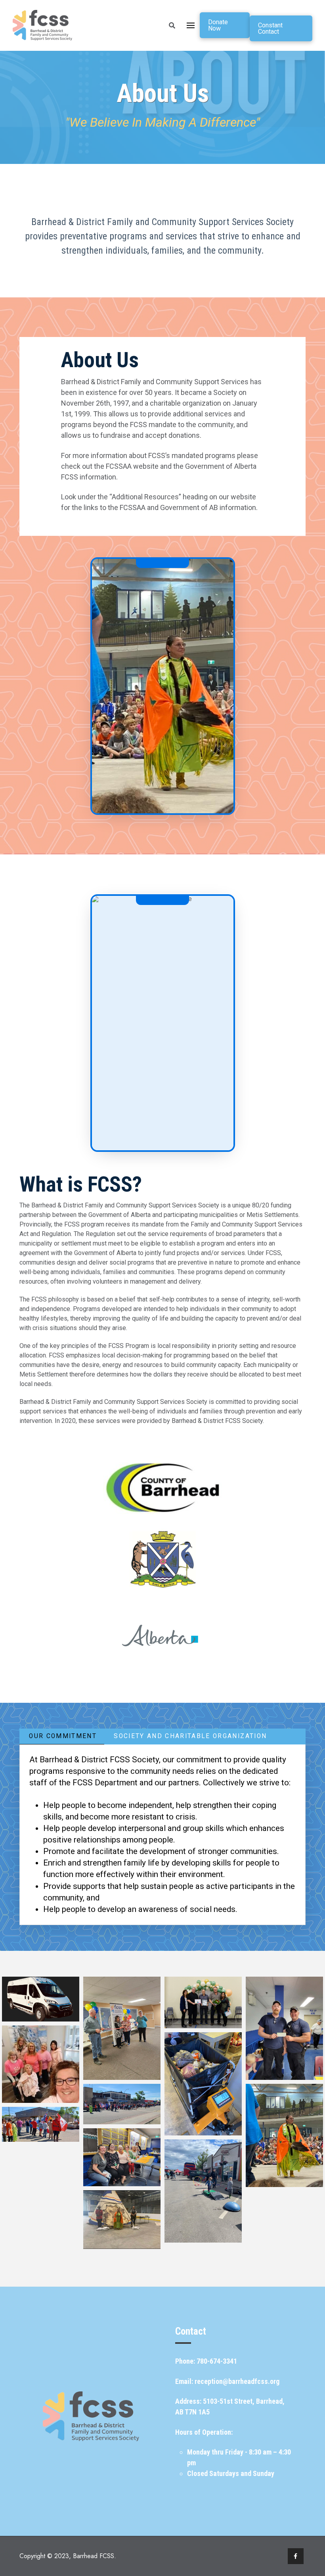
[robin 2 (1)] (284, 2135)
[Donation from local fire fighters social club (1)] (284, 2028)
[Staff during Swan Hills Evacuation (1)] (122, 2157)
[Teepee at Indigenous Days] (122, 2220)
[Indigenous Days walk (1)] (122, 2104)
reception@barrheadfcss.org (237, 2381)
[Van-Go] (41, 1999)
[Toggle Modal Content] (172, 25)
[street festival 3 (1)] (203, 2191)
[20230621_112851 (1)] (41, 2124)
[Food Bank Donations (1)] (203, 2084)
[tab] (62, 1737)
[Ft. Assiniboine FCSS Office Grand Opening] (122, 2028)
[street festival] (41, 2178)
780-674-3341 (217, 2361)
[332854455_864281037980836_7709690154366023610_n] (41, 2064)
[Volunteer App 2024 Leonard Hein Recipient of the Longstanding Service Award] (203, 2002)
